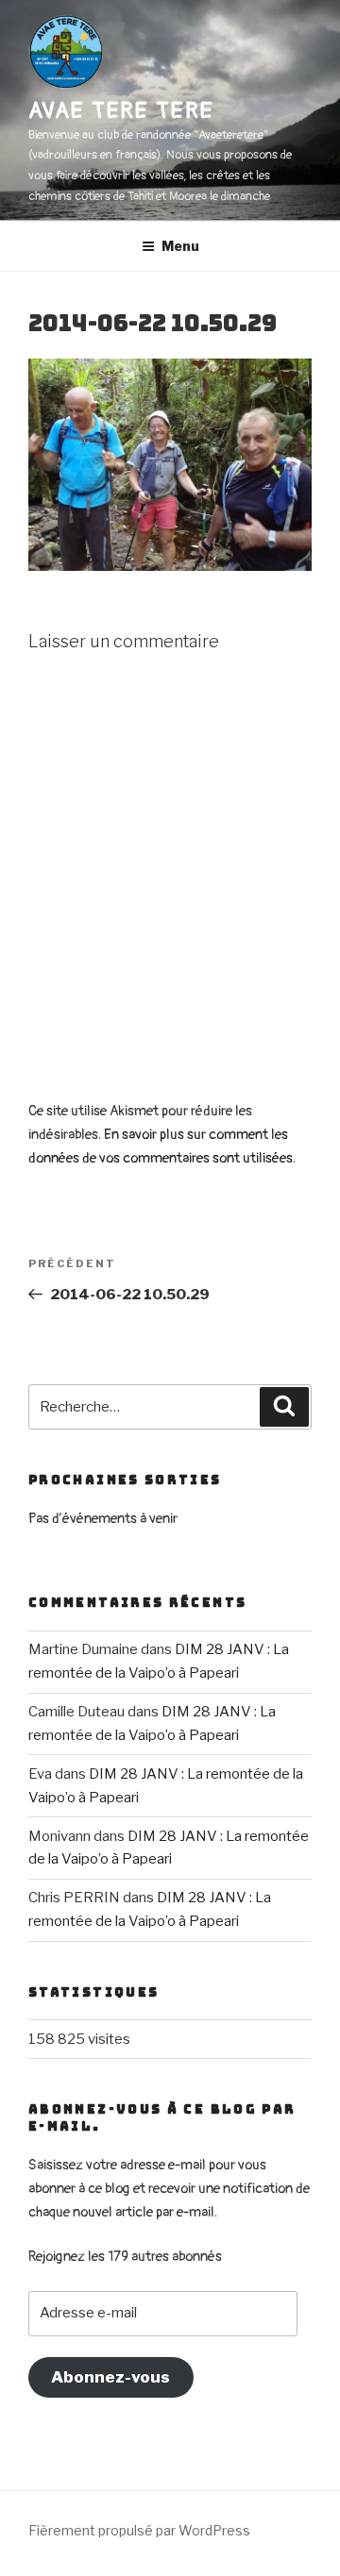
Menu (180, 246)
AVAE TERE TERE (121, 111)
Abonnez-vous (110, 2377)
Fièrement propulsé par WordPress (139, 2530)
